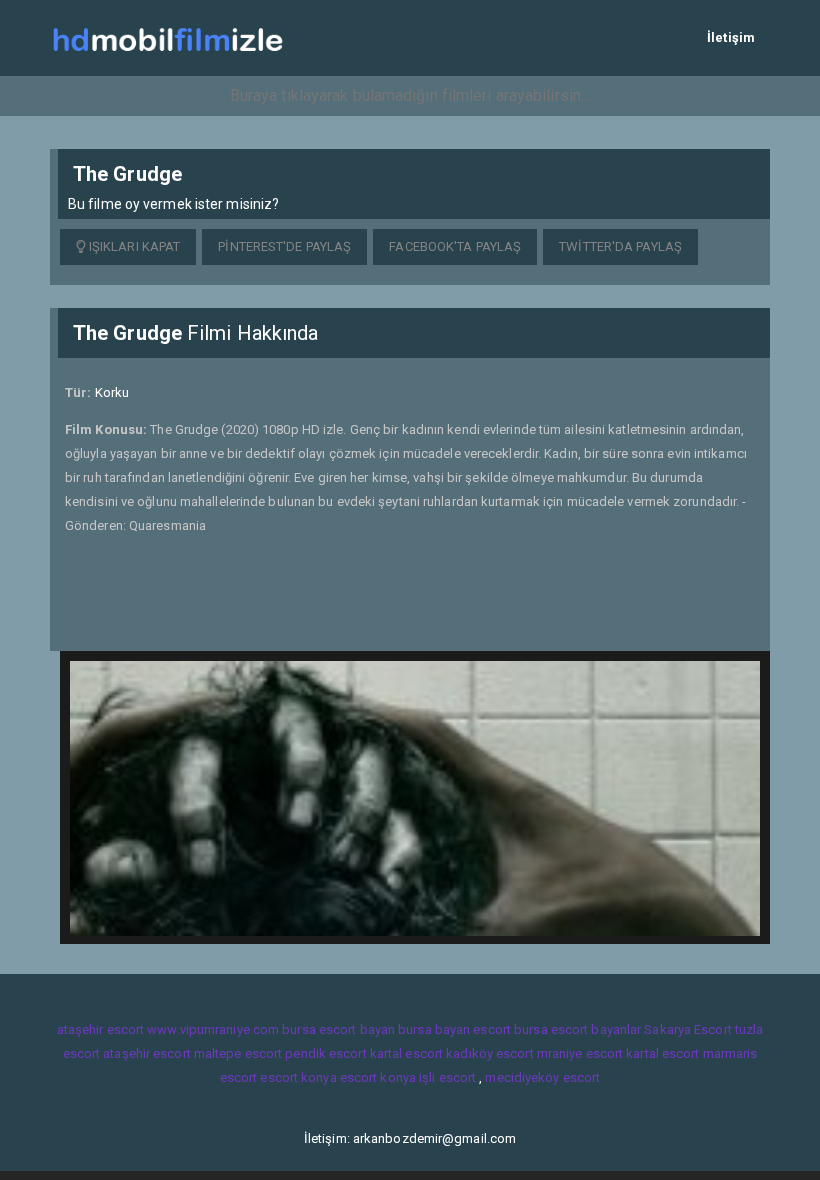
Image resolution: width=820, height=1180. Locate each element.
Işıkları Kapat (133, 246)
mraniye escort (580, 1053)
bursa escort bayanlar (577, 1029)
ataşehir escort (101, 1029)
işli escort (447, 1077)
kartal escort (406, 1053)
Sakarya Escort (687, 1029)
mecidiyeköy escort (542, 1077)
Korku (112, 392)
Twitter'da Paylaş (620, 246)
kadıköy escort (489, 1053)
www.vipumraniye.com (213, 1029)
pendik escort (325, 1053)
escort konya (298, 1077)
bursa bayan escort (454, 1029)
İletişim (731, 37)
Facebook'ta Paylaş (455, 246)
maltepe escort (238, 1053)
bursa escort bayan (338, 1029)
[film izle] (167, 37)
